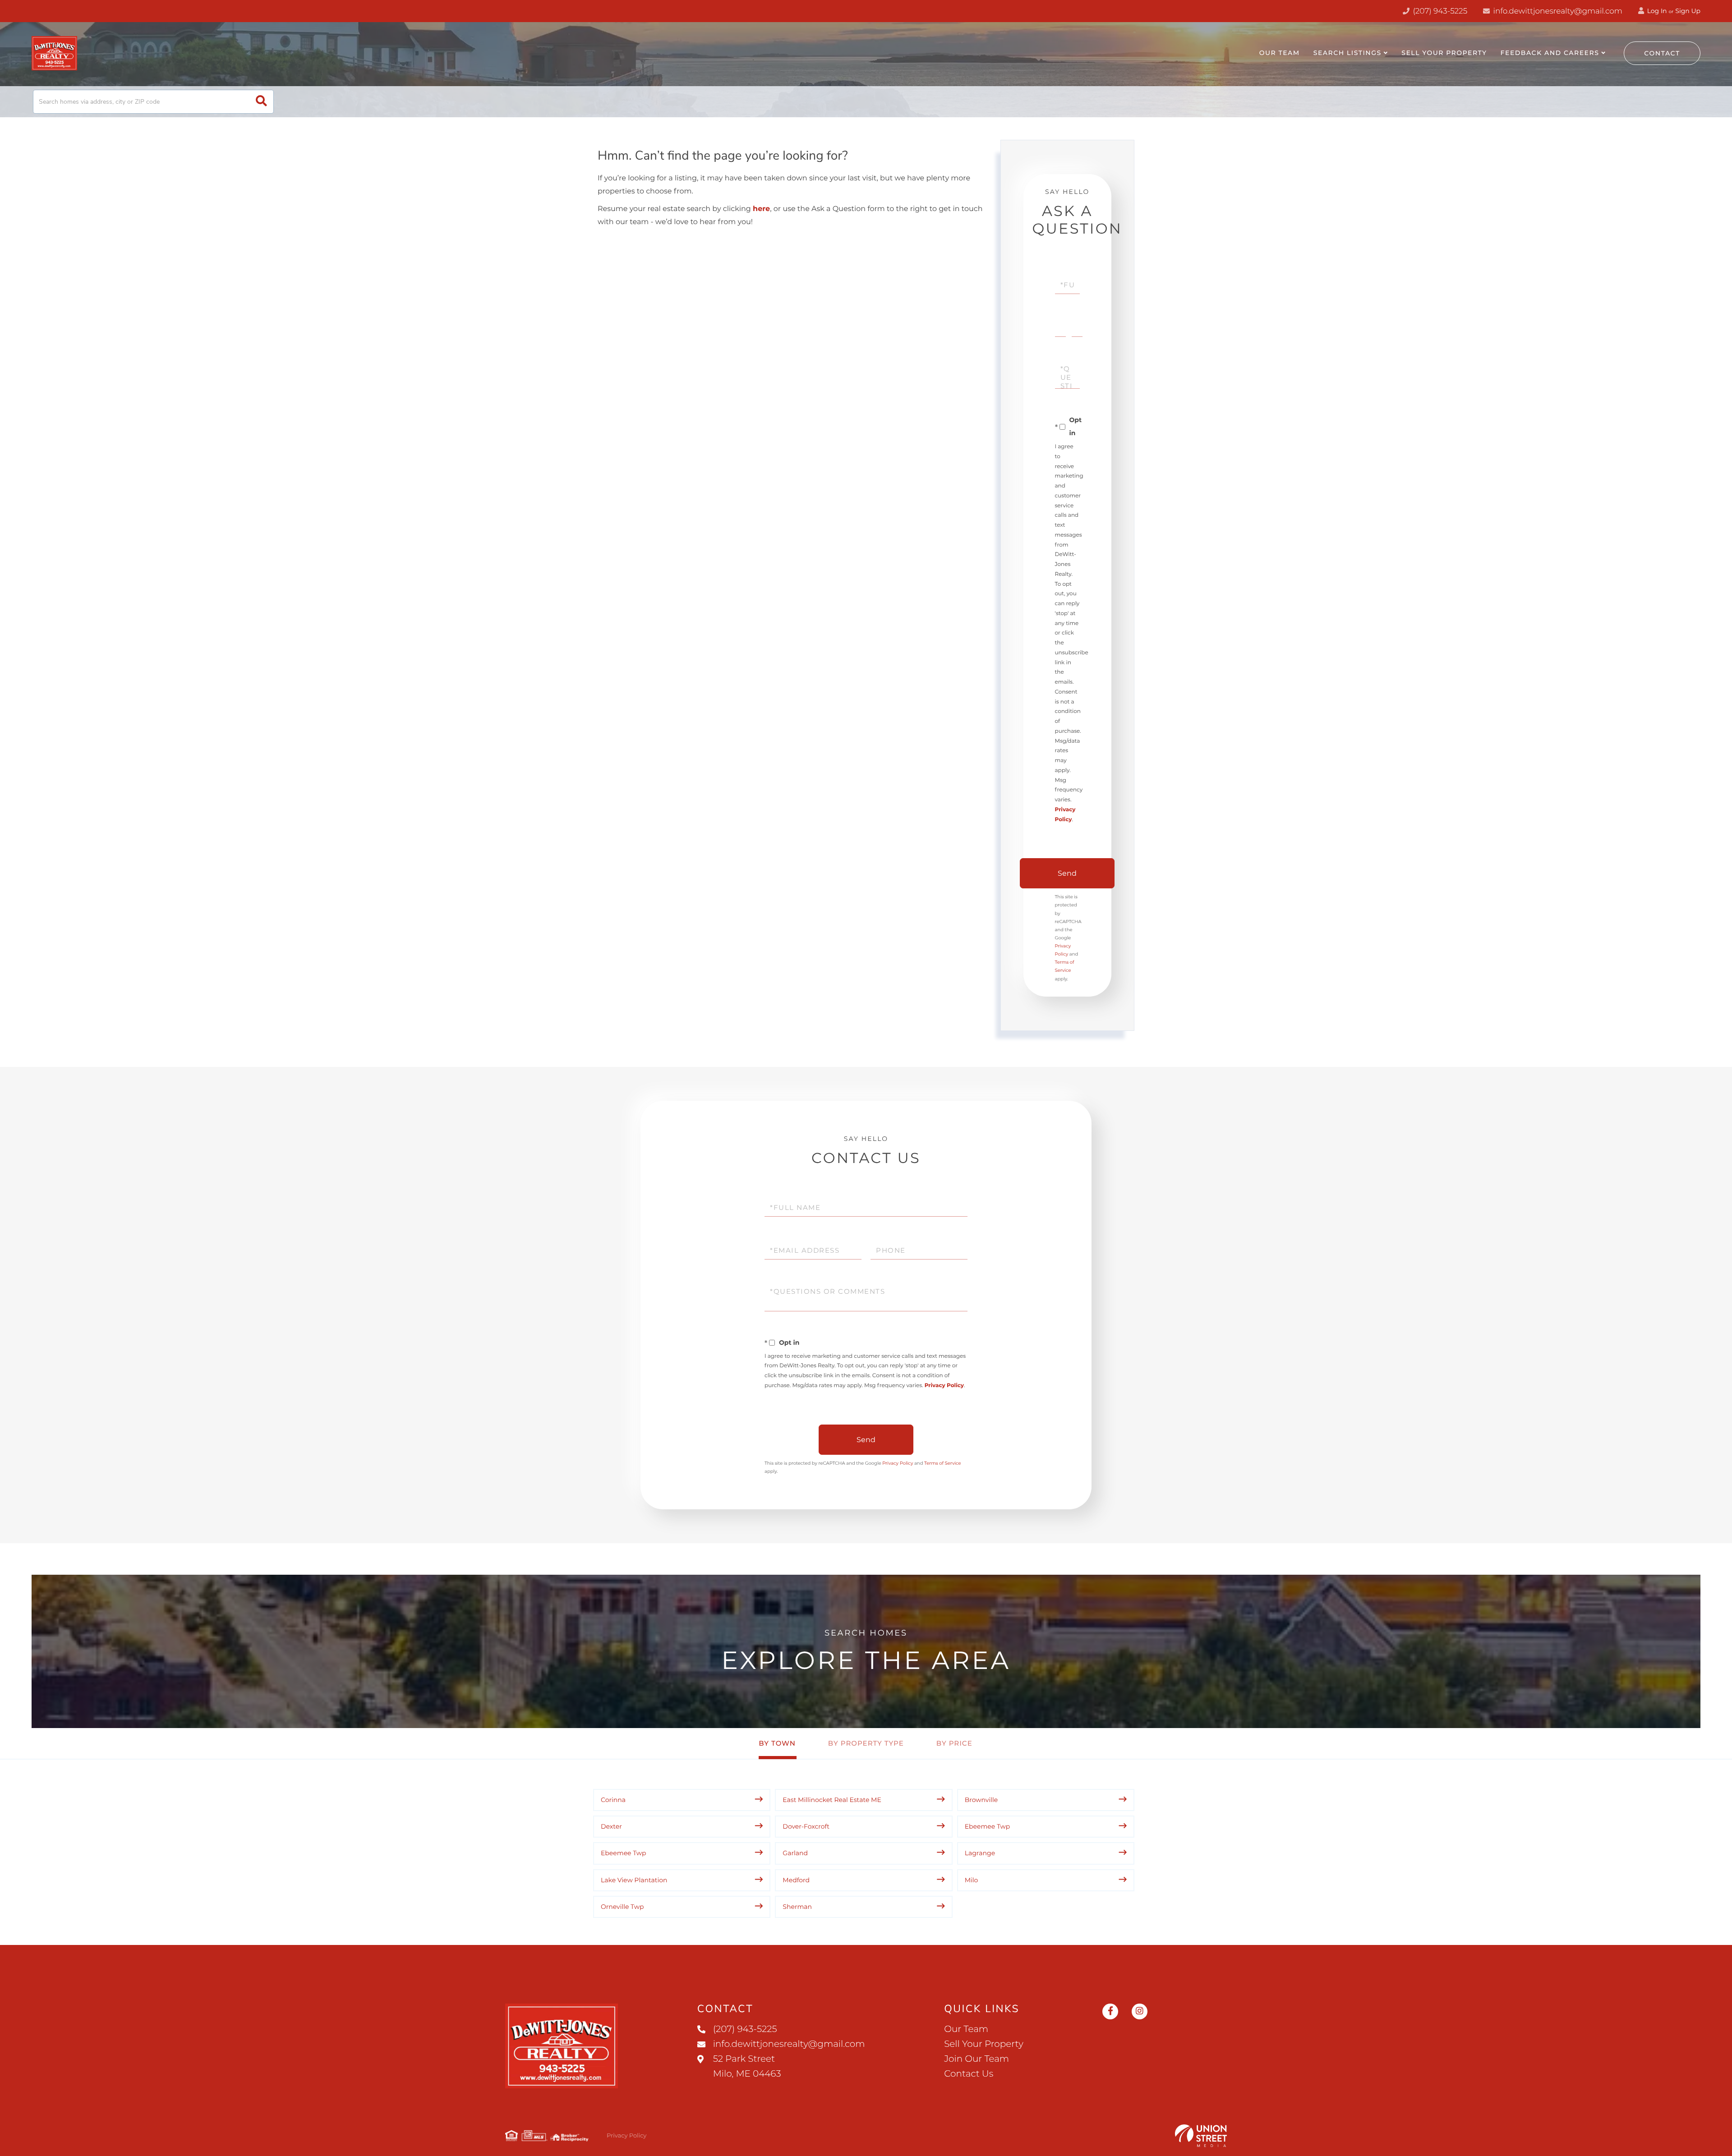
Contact (1662, 53)
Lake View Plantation (634, 1880)
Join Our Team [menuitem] (977, 2059)
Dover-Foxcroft (806, 1826)
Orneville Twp (622, 1907)
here (761, 209)
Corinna (613, 1800)
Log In (1656, 11)
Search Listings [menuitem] (1347, 53)
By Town (777, 1743)
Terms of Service (943, 1463)
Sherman (797, 1907)
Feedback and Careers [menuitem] (1550, 53)
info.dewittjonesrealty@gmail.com (1558, 11)
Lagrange (980, 1853)
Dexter (611, 1826)
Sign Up (1688, 11)
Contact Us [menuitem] (969, 2074)
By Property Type (866, 1743)
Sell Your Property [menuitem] (1444, 53)
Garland (795, 1853)
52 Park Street (747, 2066)
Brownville (981, 1800)
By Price (954, 1743)
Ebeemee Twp (988, 1826)
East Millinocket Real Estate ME (832, 1800)
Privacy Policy (944, 1386)
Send (1067, 873)
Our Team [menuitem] (1280, 53)
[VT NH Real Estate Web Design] (1201, 2136)
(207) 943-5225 (1439, 11)
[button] (261, 102)
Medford (796, 1880)
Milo (972, 1880)
